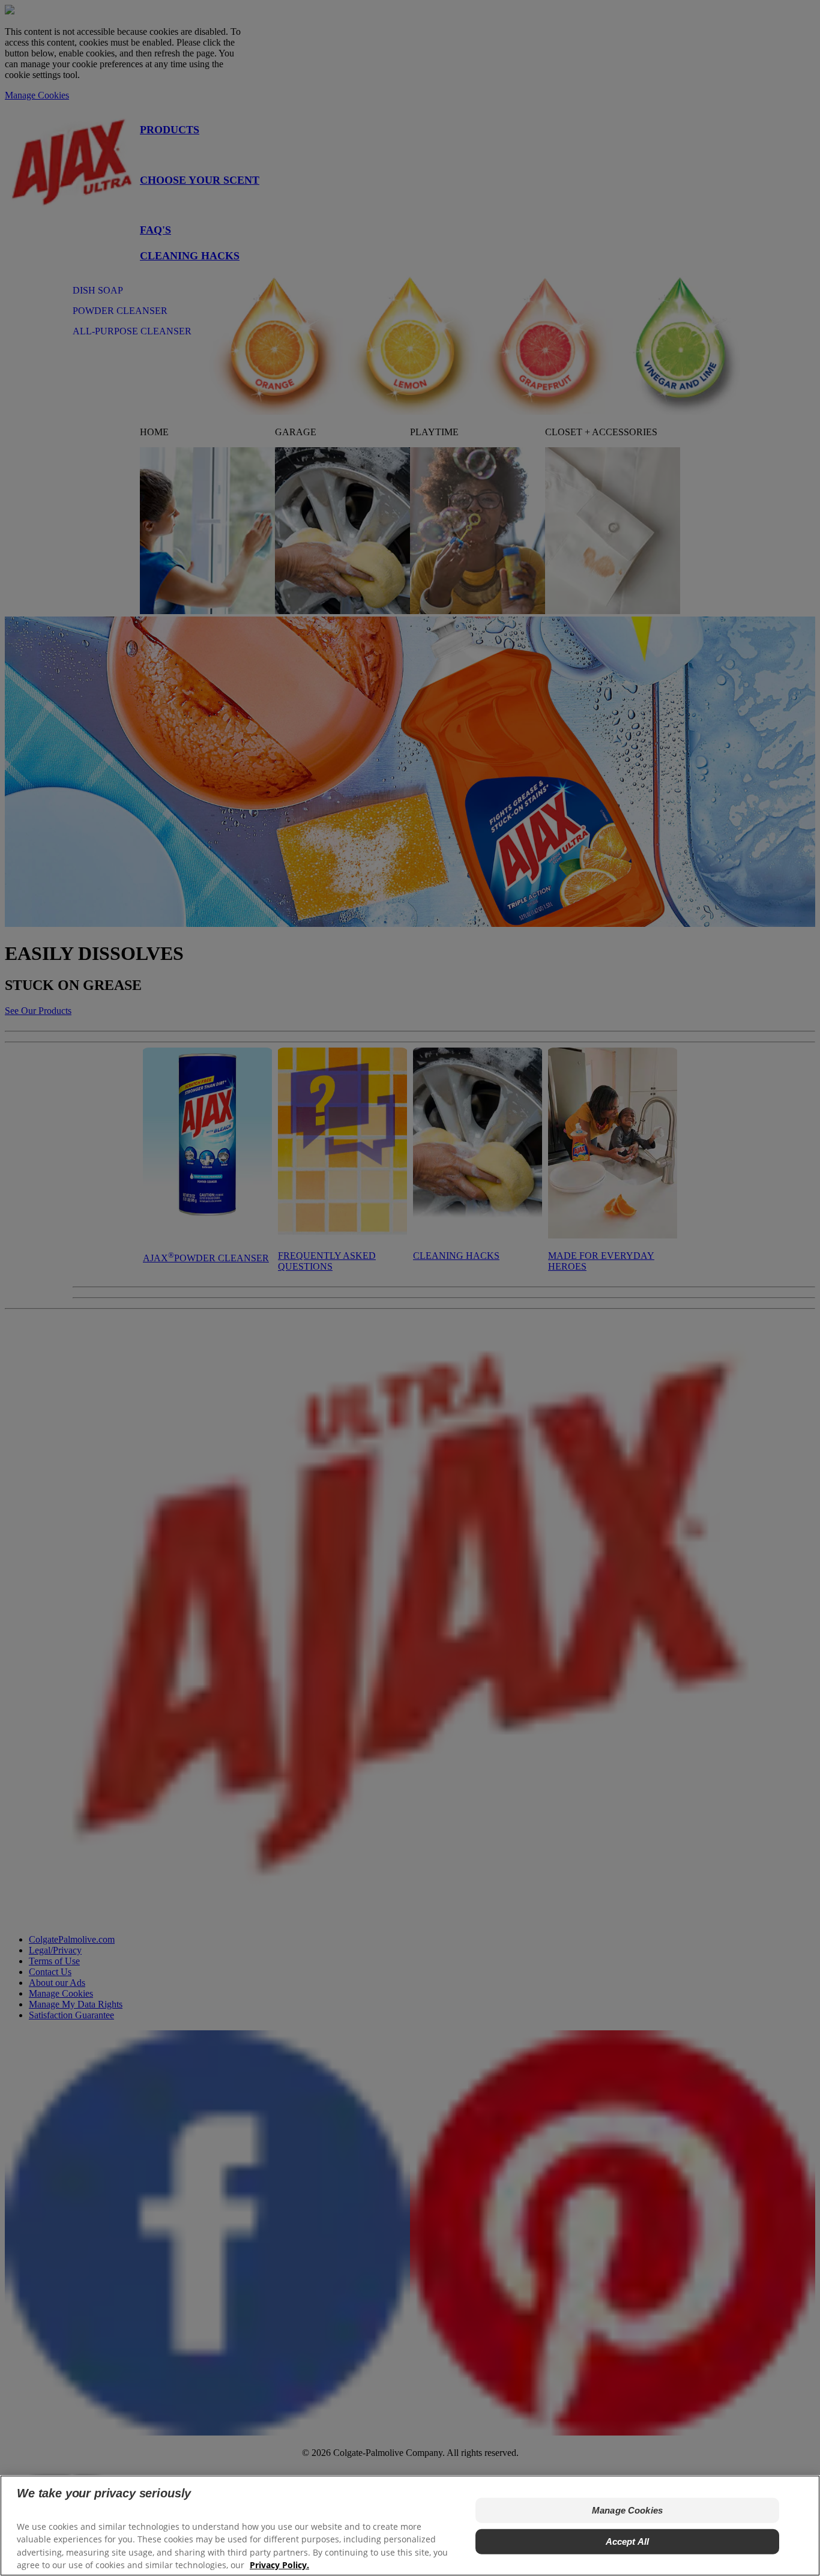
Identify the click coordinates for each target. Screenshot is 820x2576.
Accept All (628, 2541)
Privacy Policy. (279, 2564)
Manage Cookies (627, 2510)
